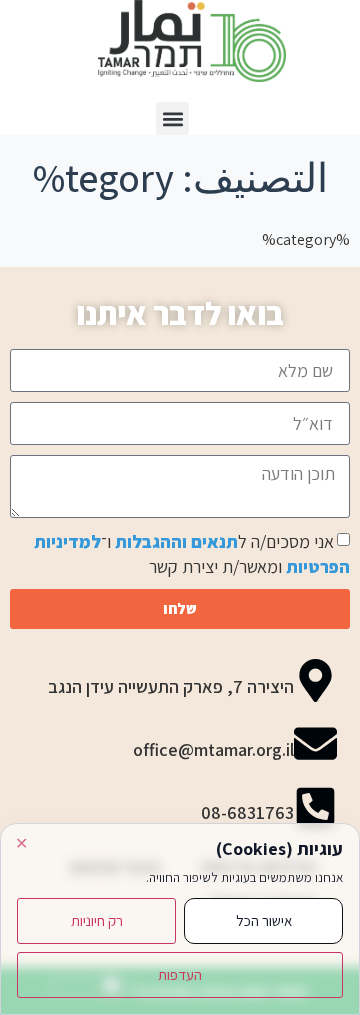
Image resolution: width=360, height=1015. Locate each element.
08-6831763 (247, 812)
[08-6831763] (315, 806)
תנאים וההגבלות (176, 541)
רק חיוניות (97, 920)
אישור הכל (264, 920)
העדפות (180, 974)
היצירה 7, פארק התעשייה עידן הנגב (171, 686)
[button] (172, 118)
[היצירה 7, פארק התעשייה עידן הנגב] (315, 680)
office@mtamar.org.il (213, 749)
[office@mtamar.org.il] (315, 743)
